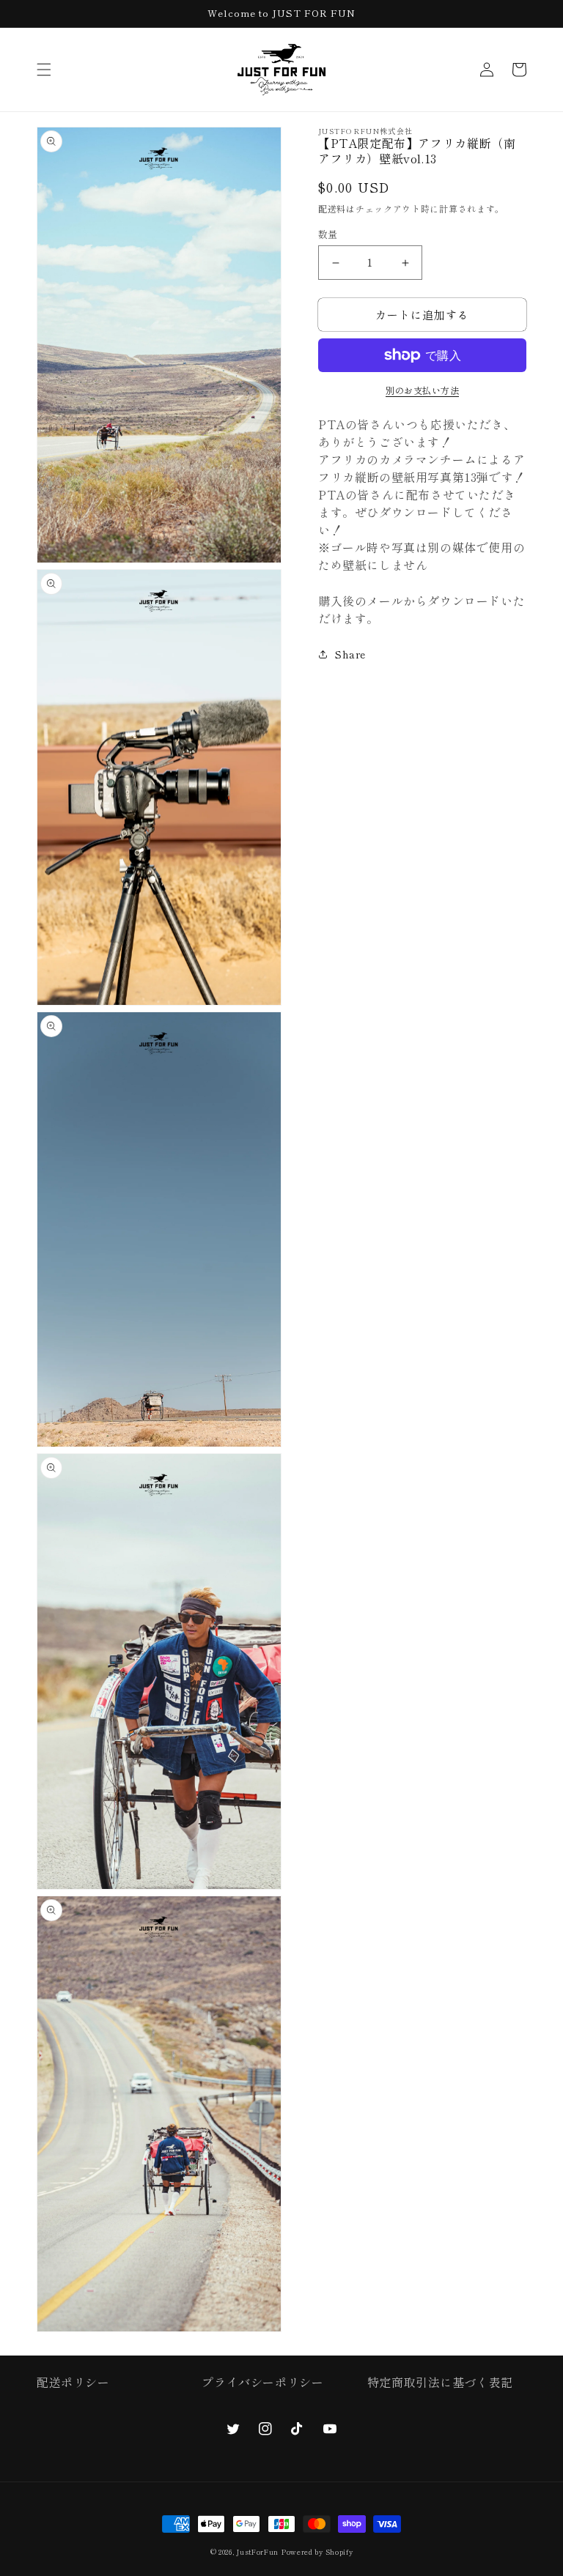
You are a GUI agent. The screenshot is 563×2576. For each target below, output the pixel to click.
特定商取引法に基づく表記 (440, 2382)
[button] (44, 70)
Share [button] (350, 654)
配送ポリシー (73, 2382)
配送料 (332, 208)
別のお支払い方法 (422, 390)
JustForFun (257, 2552)
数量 (328, 234)
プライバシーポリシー (262, 2382)
